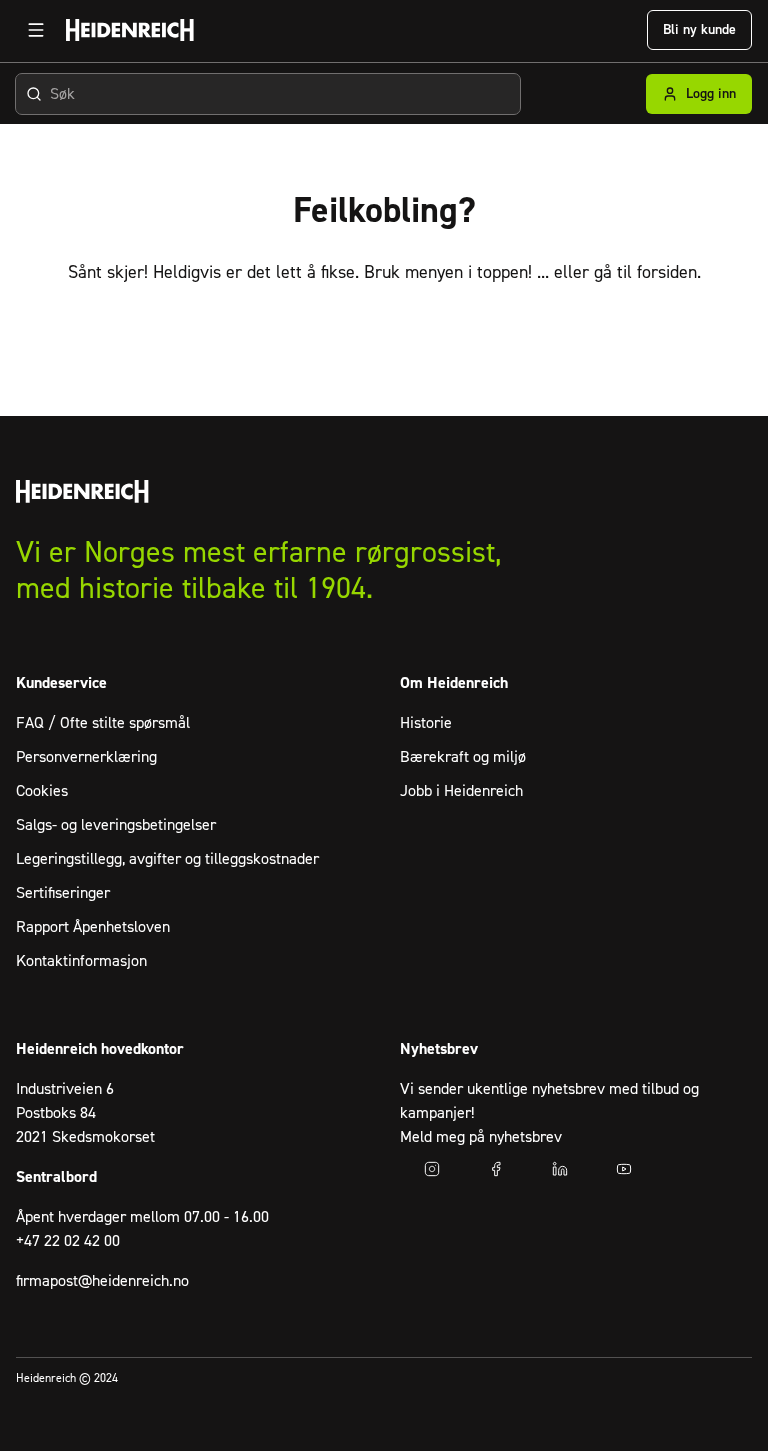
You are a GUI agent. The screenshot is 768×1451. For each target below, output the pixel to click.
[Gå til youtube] (624, 1169)
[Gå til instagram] (432, 1169)
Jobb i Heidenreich (461, 791)
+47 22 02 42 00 (68, 1241)
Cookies (42, 791)
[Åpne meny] (36, 30)
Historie (426, 723)
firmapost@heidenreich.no (102, 1281)
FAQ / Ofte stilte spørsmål (103, 723)
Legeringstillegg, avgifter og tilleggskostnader (167, 859)
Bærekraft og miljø (463, 757)
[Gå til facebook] (496, 1169)
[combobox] (268, 94)
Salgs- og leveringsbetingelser (116, 825)
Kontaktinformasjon (81, 961)
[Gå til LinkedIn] (560, 1169)
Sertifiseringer (63, 893)
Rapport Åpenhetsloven (93, 927)
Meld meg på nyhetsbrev (481, 1137)
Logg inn (711, 94)
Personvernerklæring (86, 757)
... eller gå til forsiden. (619, 272)
